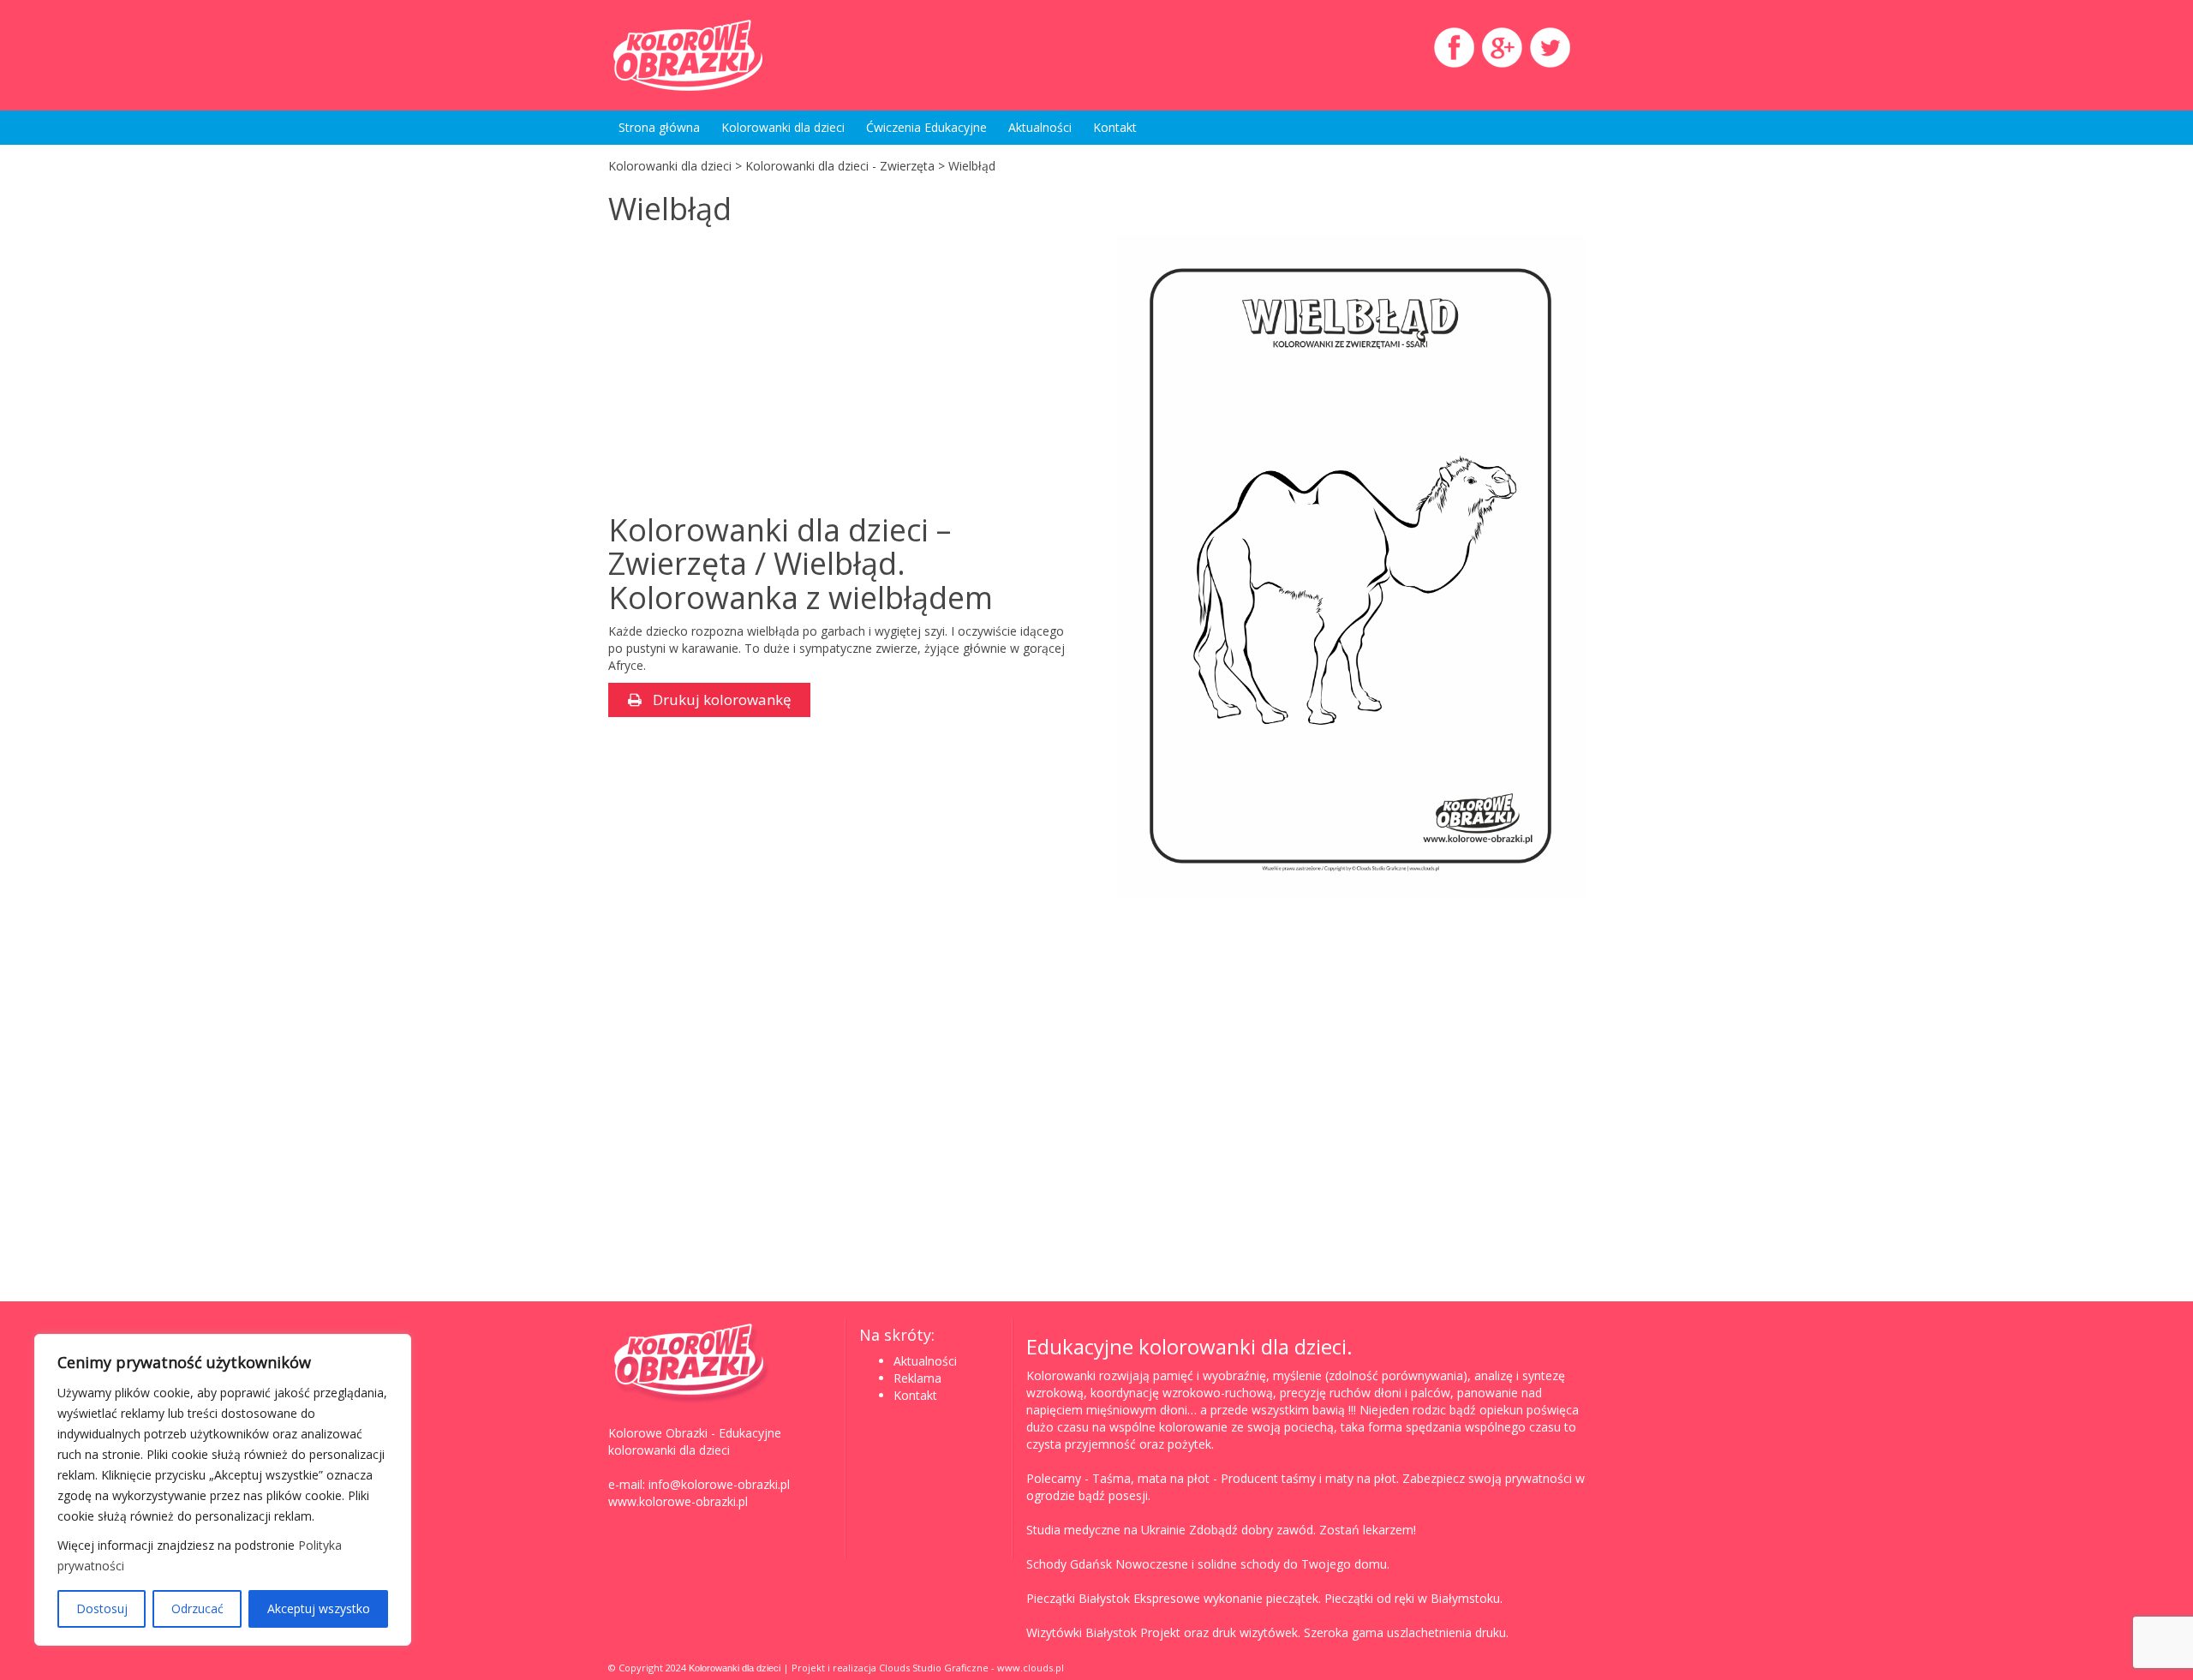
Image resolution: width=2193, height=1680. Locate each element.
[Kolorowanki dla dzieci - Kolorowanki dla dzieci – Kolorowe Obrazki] (762, 55)
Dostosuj (102, 1608)
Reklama (917, 1378)
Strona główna (659, 127)
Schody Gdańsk (1069, 1564)
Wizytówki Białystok (1082, 1632)
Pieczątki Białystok (1078, 1598)
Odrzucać (197, 1608)
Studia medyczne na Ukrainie (1106, 1530)
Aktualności (1040, 127)
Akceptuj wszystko (319, 1608)
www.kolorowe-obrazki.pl (678, 1501)
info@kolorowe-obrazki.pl (719, 1484)
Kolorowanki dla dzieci (783, 127)
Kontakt (1115, 127)
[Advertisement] (752, 372)
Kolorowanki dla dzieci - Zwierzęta (840, 166)
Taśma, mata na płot (1151, 1478)
